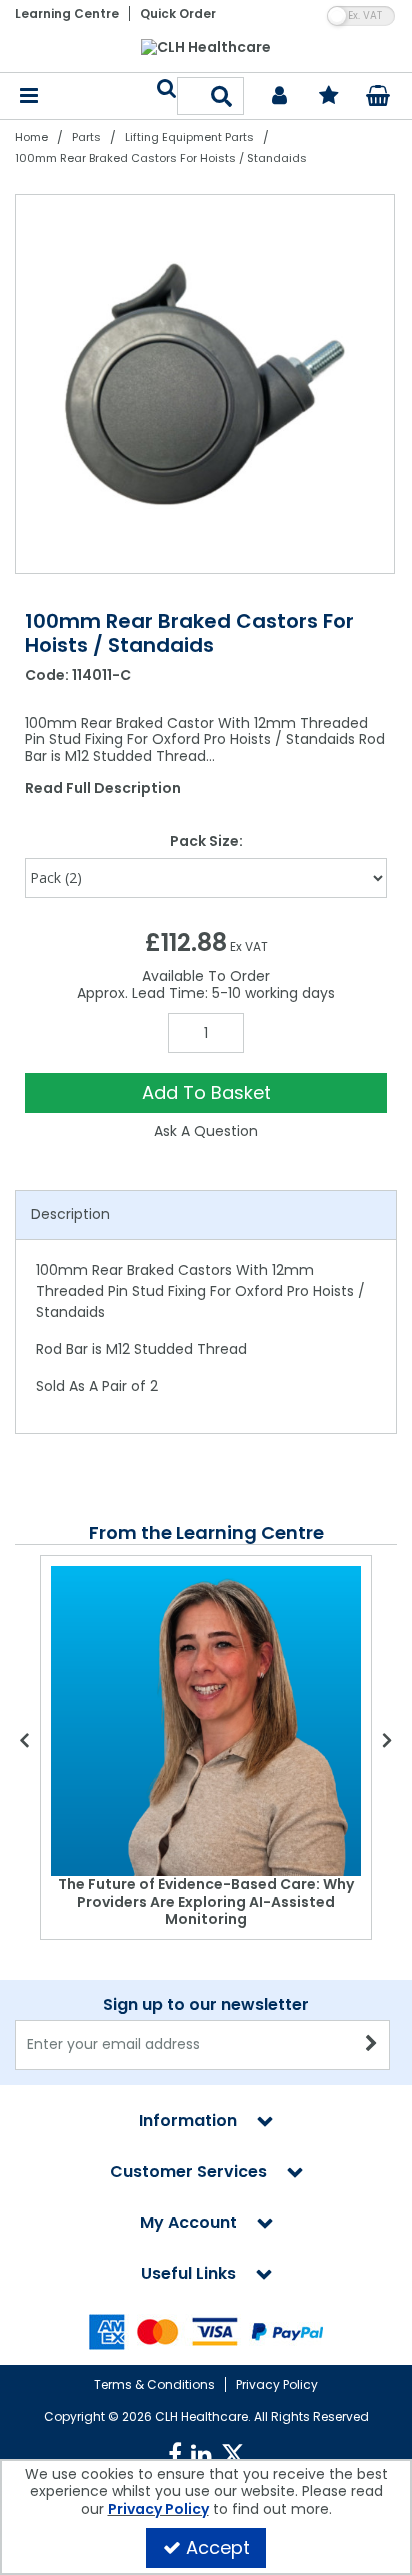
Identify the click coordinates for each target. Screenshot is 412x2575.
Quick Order (178, 13)
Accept (218, 2547)
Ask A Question (206, 1131)
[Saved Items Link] (329, 96)
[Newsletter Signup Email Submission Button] (372, 2045)
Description (70, 1214)
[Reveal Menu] (29, 96)
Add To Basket (206, 1092)
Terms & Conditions (154, 2384)
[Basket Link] (378, 98)
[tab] (206, 1215)
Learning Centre (67, 13)
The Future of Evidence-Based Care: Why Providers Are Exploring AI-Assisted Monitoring (206, 1901)
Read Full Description (103, 788)
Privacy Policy (277, 2384)
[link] (175, 2455)
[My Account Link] (279, 96)
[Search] (222, 96)
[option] (206, 384)
